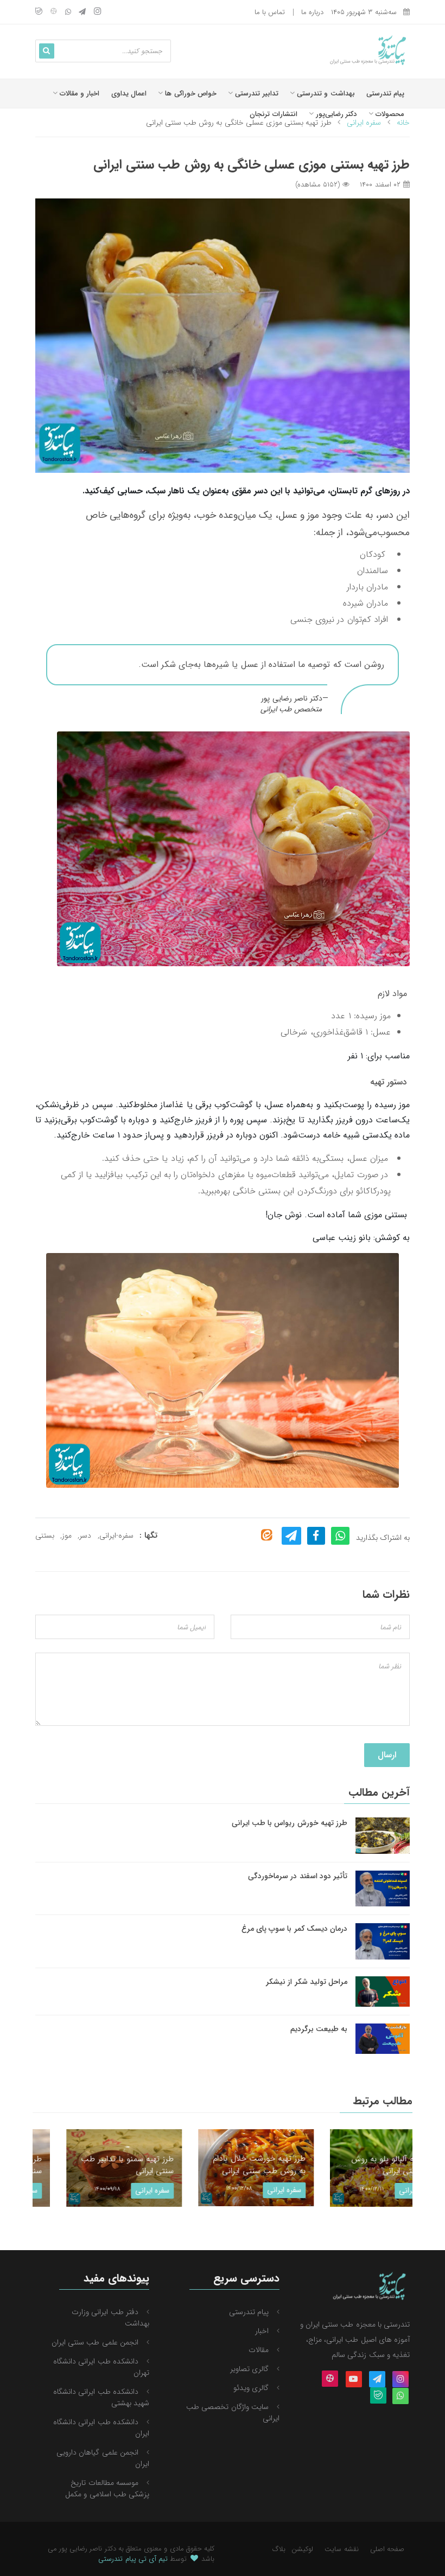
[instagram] (98, 12)
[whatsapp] (68, 12)
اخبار (262, 2331)
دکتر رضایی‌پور (335, 114)
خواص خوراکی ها (190, 94)
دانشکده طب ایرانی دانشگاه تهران (101, 2367)
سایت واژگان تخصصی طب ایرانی (233, 2413)
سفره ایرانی (119, 2190)
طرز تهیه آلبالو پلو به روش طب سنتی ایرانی (361, 2165)
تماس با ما (270, 12)
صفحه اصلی (387, 2549)
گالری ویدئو (251, 2388)
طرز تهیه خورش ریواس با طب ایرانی (290, 1823)
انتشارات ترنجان (273, 114)
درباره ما (312, 12)
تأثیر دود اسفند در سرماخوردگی (298, 1876)
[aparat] (53, 12)
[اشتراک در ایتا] (267, 1535)
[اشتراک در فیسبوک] (316, 1536)
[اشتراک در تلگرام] (291, 1536)
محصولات (389, 114)
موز (67, 1536)
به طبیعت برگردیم (319, 2029)
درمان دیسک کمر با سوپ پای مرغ (294, 1929)
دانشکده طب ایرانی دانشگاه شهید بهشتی (101, 2397)
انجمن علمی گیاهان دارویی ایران (103, 2458)
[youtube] (354, 2380)
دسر (85, 1536)
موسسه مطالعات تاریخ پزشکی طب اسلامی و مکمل (107, 2488)
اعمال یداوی (129, 94)
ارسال (387, 1755)
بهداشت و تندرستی (325, 94)
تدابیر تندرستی (255, 94)
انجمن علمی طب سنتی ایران (95, 2342)
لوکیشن (302, 2549)
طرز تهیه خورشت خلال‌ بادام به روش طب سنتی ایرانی (226, 2165)
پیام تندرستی (385, 94)
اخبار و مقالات (79, 94)
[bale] (39, 12)
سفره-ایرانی (116, 1536)
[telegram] (82, 12)
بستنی (45, 1536)
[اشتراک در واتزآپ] (341, 1536)
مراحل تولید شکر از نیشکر (307, 1982)
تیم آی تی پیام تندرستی (133, 2559)
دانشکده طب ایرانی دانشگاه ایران (101, 2428)
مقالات (259, 2350)
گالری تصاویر (249, 2369)
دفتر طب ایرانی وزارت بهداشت (110, 2318)
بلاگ (279, 2549)
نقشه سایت (341, 2549)
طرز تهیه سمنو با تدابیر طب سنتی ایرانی (94, 2165)
